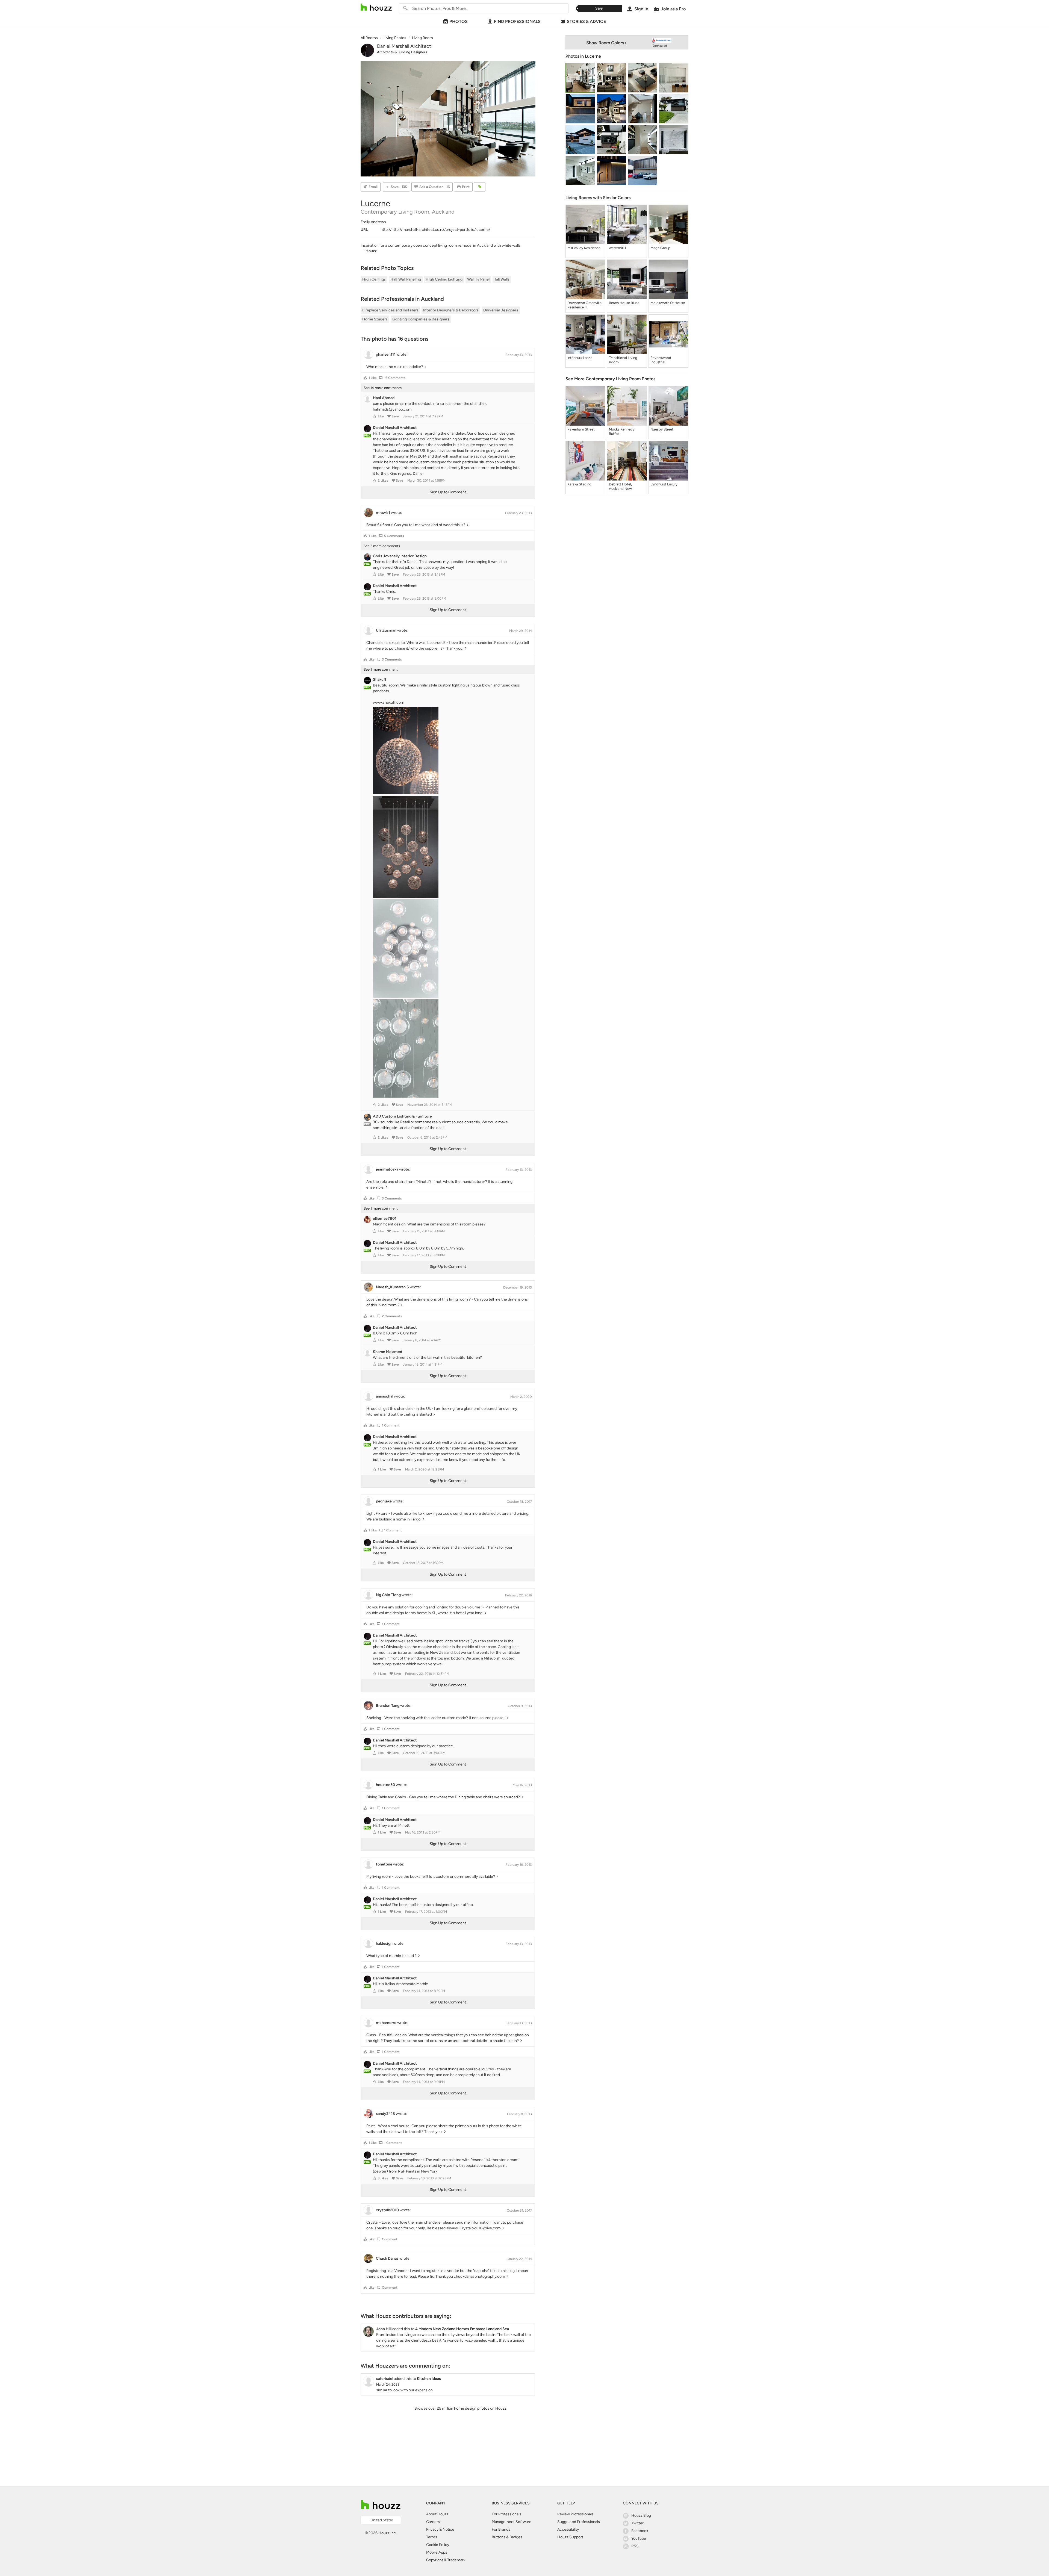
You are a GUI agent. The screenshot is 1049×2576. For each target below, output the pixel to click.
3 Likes (383, 2178)
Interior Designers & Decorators (451, 310)
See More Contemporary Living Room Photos (610, 379)
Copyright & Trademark (446, 2560)
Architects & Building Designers (402, 52)
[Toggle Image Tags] (480, 187)
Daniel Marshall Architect (404, 46)
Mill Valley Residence (584, 248)
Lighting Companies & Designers (421, 319)
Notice (448, 2529)
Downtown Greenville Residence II (584, 305)
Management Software (512, 2522)
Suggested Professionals (579, 2522)
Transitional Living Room (623, 360)
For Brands (501, 2529)
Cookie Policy (438, 2545)
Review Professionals (575, 2514)
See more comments (383, 388)
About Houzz (437, 2514)
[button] (365, 378)
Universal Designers (501, 310)
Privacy (432, 2529)
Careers (433, 2522)
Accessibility (568, 2529)
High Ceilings (374, 279)
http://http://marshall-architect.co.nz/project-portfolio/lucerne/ (435, 230)
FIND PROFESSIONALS (517, 21)
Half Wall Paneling (406, 279)
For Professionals (506, 2514)
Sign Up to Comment (448, 492)
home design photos (472, 2408)
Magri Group (660, 248)
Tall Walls (502, 279)
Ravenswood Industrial (661, 360)
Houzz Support (570, 2537)
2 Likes (383, 481)
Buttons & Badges (507, 2537)
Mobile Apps (437, 2552)
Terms (432, 2537)
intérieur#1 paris (580, 358)
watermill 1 (617, 248)
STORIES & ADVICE (586, 21)
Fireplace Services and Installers (390, 310)
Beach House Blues (624, 303)
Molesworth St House (668, 303)
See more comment (381, 669)
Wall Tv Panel (478, 279)
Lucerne (593, 56)
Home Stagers (375, 319)
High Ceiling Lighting (444, 279)
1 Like (373, 378)
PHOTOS (459, 21)
